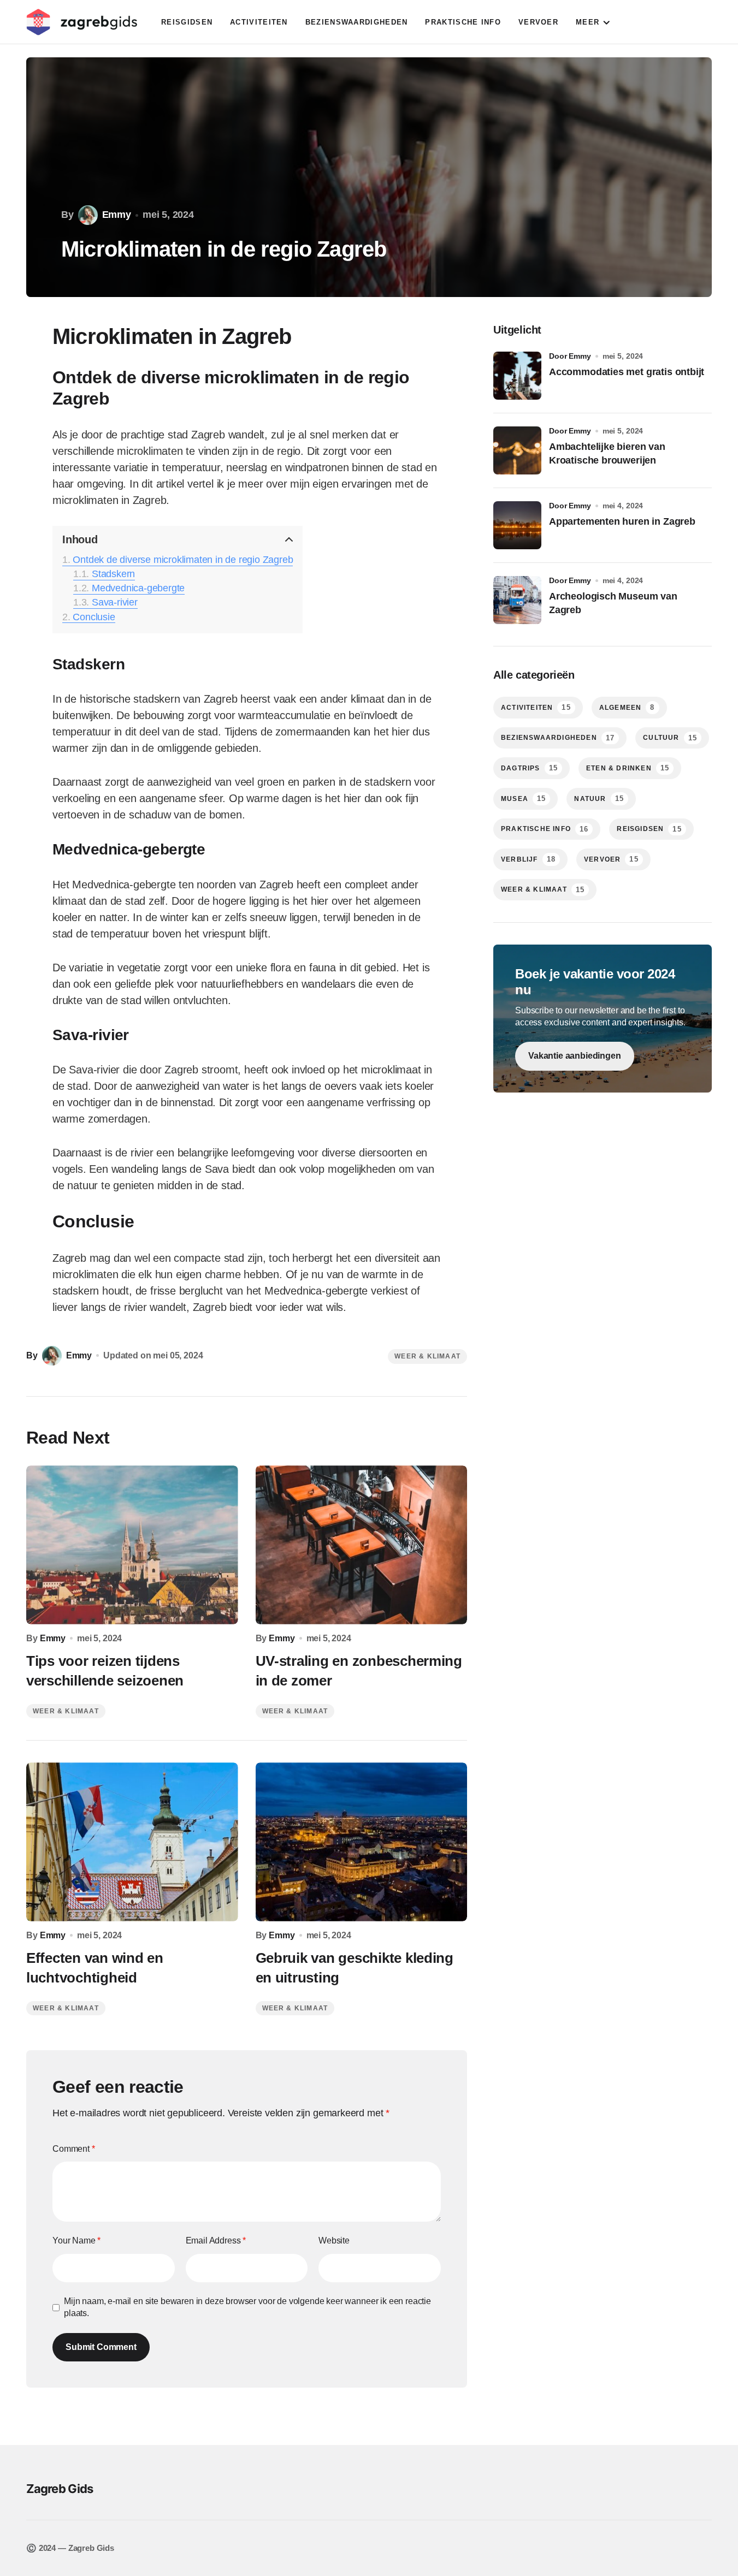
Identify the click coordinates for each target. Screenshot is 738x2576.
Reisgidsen (649, 829)
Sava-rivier (115, 602)
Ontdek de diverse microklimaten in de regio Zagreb (183, 560)
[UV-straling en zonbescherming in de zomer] (362, 1545)
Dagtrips (529, 768)
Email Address (216, 2240)
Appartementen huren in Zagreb (622, 521)
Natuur (599, 799)
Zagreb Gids (60, 2489)
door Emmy (570, 356)
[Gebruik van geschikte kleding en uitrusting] (362, 1842)
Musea (523, 799)
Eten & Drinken (628, 768)
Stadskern (113, 574)
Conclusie (94, 617)
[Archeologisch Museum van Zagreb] (517, 600)
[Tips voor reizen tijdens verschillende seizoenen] (132, 1545)
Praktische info (545, 829)
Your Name (76, 2240)
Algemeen (627, 707)
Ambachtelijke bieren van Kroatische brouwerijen (607, 453)
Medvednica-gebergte (138, 588)
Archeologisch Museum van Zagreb (613, 603)
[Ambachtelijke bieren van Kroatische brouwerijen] (517, 450)
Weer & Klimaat (427, 1356)
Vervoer (611, 859)
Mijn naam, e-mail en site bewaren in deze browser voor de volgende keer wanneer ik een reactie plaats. (247, 2307)
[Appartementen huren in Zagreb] (517, 525)
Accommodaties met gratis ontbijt (627, 372)
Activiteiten (536, 707)
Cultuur (670, 738)
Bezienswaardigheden (558, 738)
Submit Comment (101, 2347)
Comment (74, 2149)
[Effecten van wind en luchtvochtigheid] (132, 1842)
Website (334, 2240)
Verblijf (528, 859)
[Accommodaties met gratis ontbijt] (517, 376)
